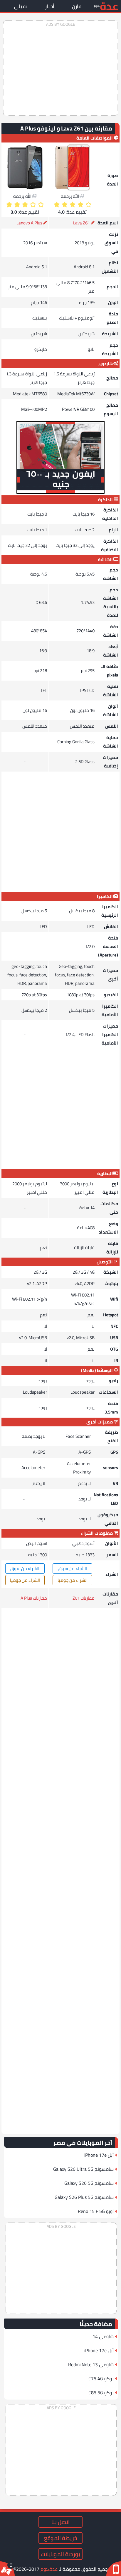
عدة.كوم (49, 2569)
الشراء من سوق (72, 1568)
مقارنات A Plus (34, 1598)
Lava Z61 (81, 223)
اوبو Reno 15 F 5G (96, 2211)
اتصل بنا (60, 2522)
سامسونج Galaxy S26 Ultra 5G (83, 2169)
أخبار (50, 6)
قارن (77, 6)
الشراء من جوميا (73, 1580)
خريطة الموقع (60, 2538)
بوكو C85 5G (101, 2393)
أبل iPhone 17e (99, 2155)
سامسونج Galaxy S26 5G (89, 2183)
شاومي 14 (103, 2336)
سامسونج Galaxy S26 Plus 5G (84, 2197)
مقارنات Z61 (84, 1598)
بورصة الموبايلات (60, 2554)
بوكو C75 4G (101, 2378)
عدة (109, 6)
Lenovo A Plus (29, 223)
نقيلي (21, 6)
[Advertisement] (60, 68)
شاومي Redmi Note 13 (91, 2364)
